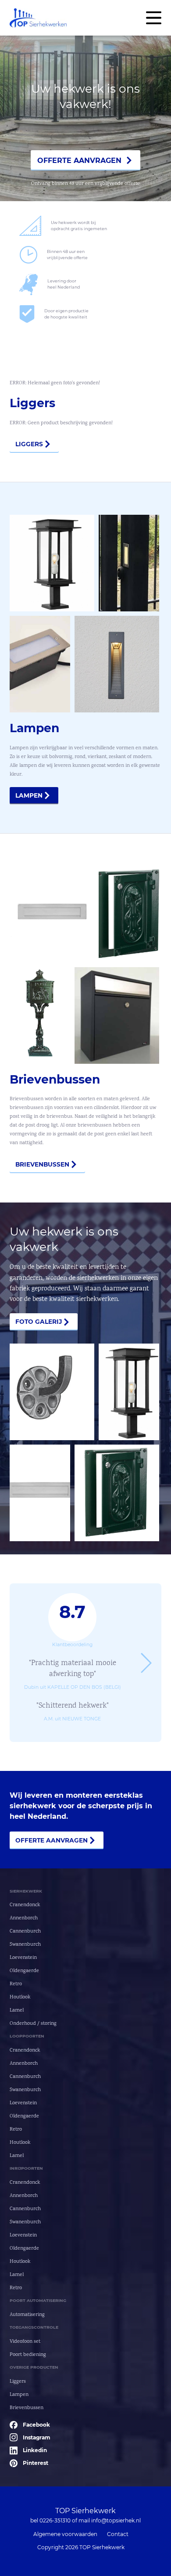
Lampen (29, 795)
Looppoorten (27, 2036)
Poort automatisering (38, 2300)
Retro (16, 1984)
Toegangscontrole (34, 2327)
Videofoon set (25, 2342)
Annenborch (24, 1918)
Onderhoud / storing (33, 2024)
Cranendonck (25, 1905)
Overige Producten (34, 2367)
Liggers (29, 444)
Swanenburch (25, 1945)
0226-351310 (55, 2520)
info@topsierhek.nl (116, 2520)
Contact (118, 2534)
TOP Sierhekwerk (85, 2511)
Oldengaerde (24, 1971)
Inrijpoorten (26, 2168)
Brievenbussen (42, 1164)
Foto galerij (39, 1322)
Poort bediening (28, 2355)
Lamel (17, 2011)
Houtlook (20, 1997)
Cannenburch (25, 1931)
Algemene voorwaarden (65, 2534)
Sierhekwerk (26, 1891)
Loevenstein (23, 1958)
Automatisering (27, 2315)
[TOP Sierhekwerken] (38, 18)
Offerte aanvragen (79, 161)
